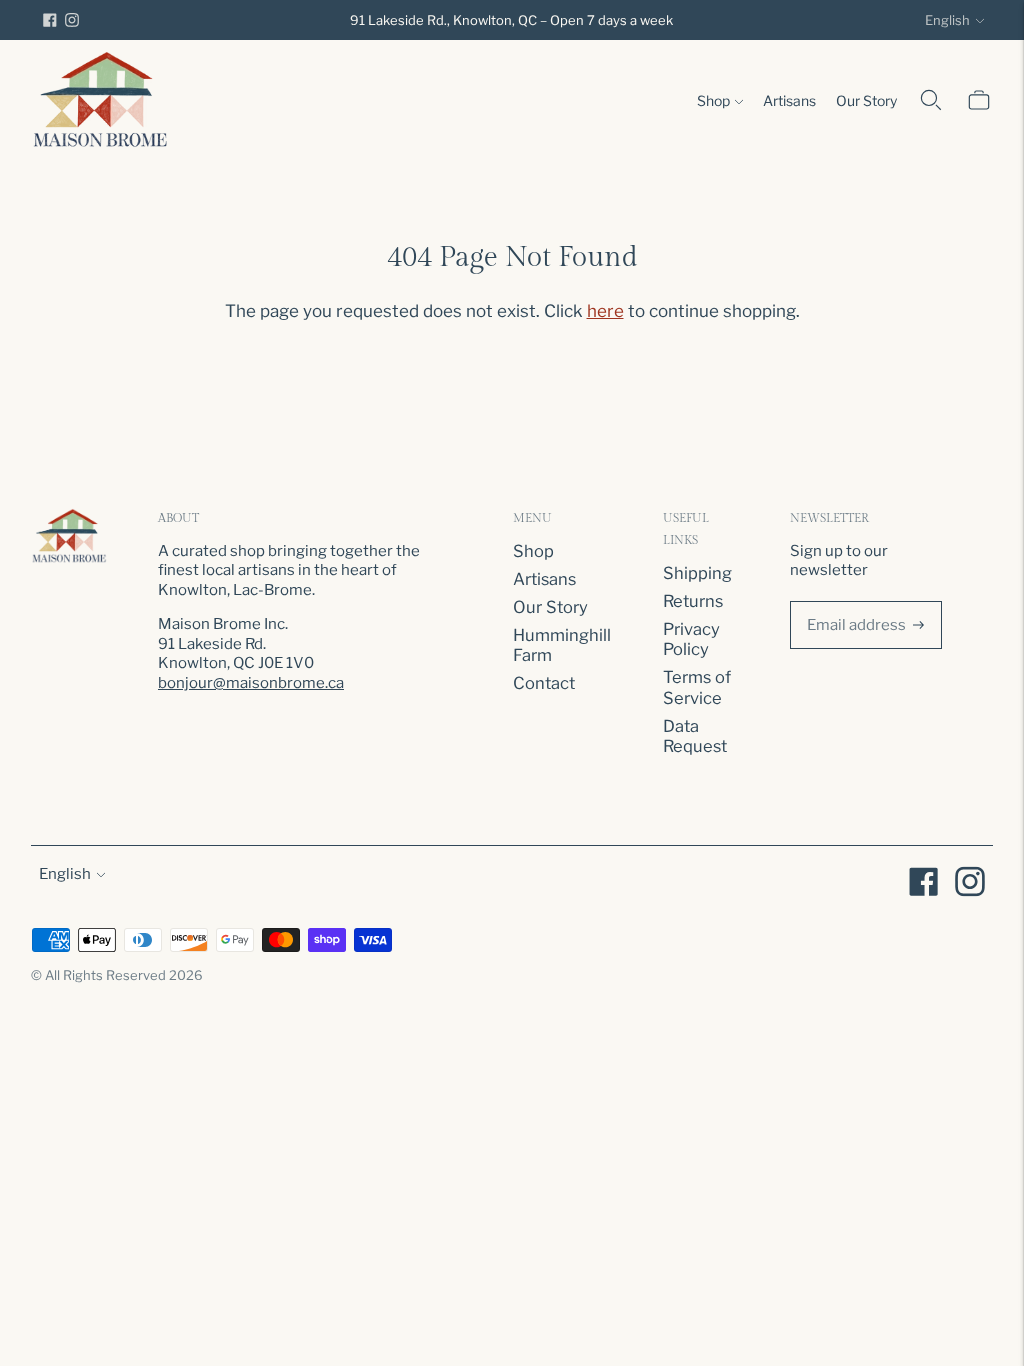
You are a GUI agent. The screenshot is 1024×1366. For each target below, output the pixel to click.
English (947, 20)
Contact (544, 683)
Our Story (866, 100)
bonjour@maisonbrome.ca (251, 683)
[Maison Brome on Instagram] (72, 20)
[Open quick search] (931, 100)
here (605, 311)
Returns (693, 601)
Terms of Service (697, 687)
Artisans (789, 100)
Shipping (697, 573)
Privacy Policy (691, 639)
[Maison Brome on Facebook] (50, 20)
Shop (713, 100)
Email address (853, 598)
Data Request (695, 736)
